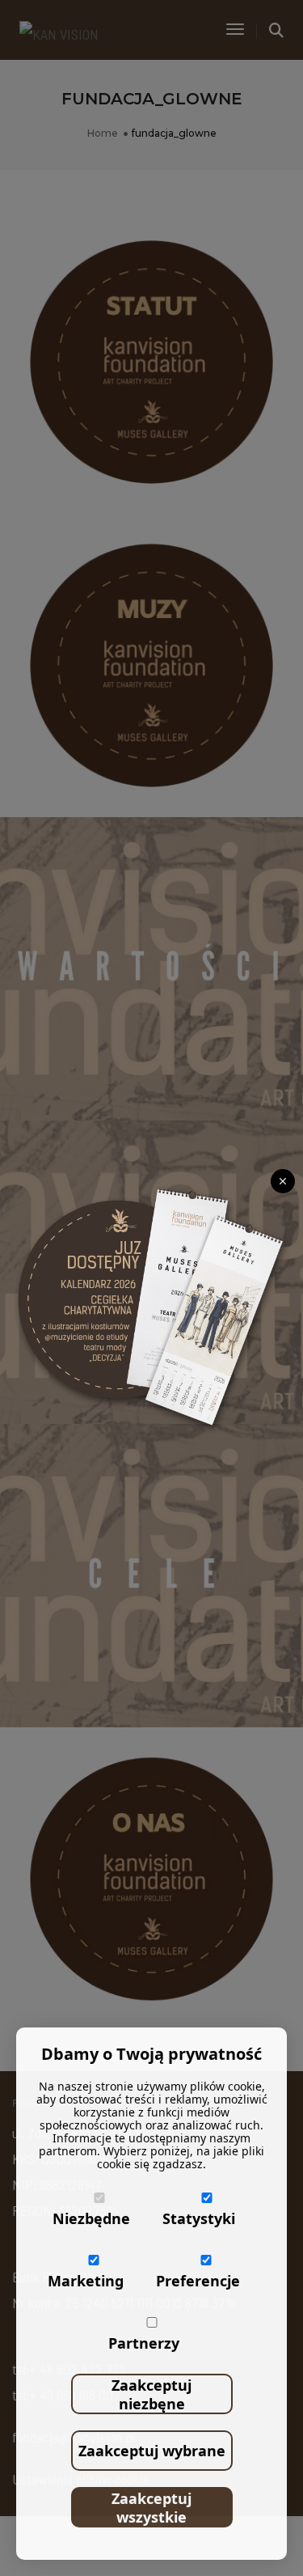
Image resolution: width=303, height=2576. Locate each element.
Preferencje (198, 2281)
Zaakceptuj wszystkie (151, 2508)
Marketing (86, 2281)
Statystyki (199, 2218)
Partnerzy (144, 2343)
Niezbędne (91, 2218)
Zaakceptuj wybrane (152, 2451)
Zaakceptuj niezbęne (151, 2394)
